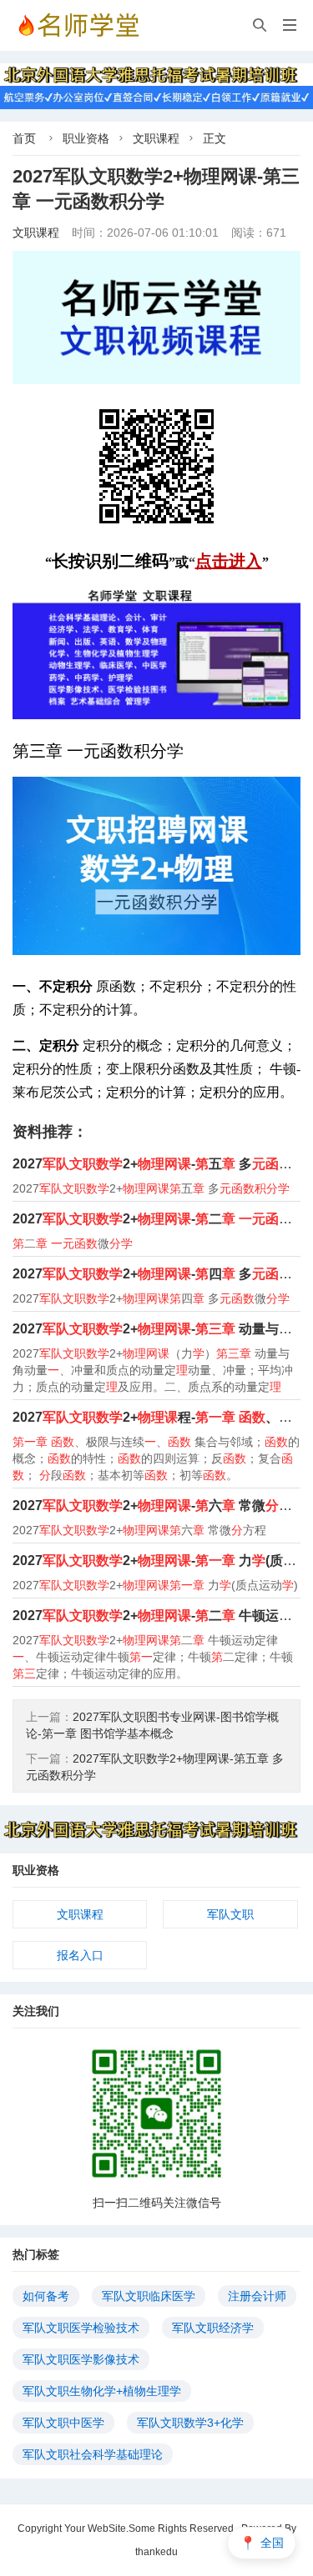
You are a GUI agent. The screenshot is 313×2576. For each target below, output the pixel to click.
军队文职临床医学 (149, 2296)
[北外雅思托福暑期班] (156, 73)
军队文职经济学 (213, 2328)
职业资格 (86, 138)
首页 (24, 138)
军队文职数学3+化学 (190, 2423)
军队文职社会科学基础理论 (93, 2454)
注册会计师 (257, 2296)
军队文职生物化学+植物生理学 (102, 2391)
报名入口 (80, 1955)
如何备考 (46, 2296)
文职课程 (156, 138)
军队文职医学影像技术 (81, 2359)
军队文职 (230, 1914)
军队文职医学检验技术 (81, 2328)
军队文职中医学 (63, 2423)
